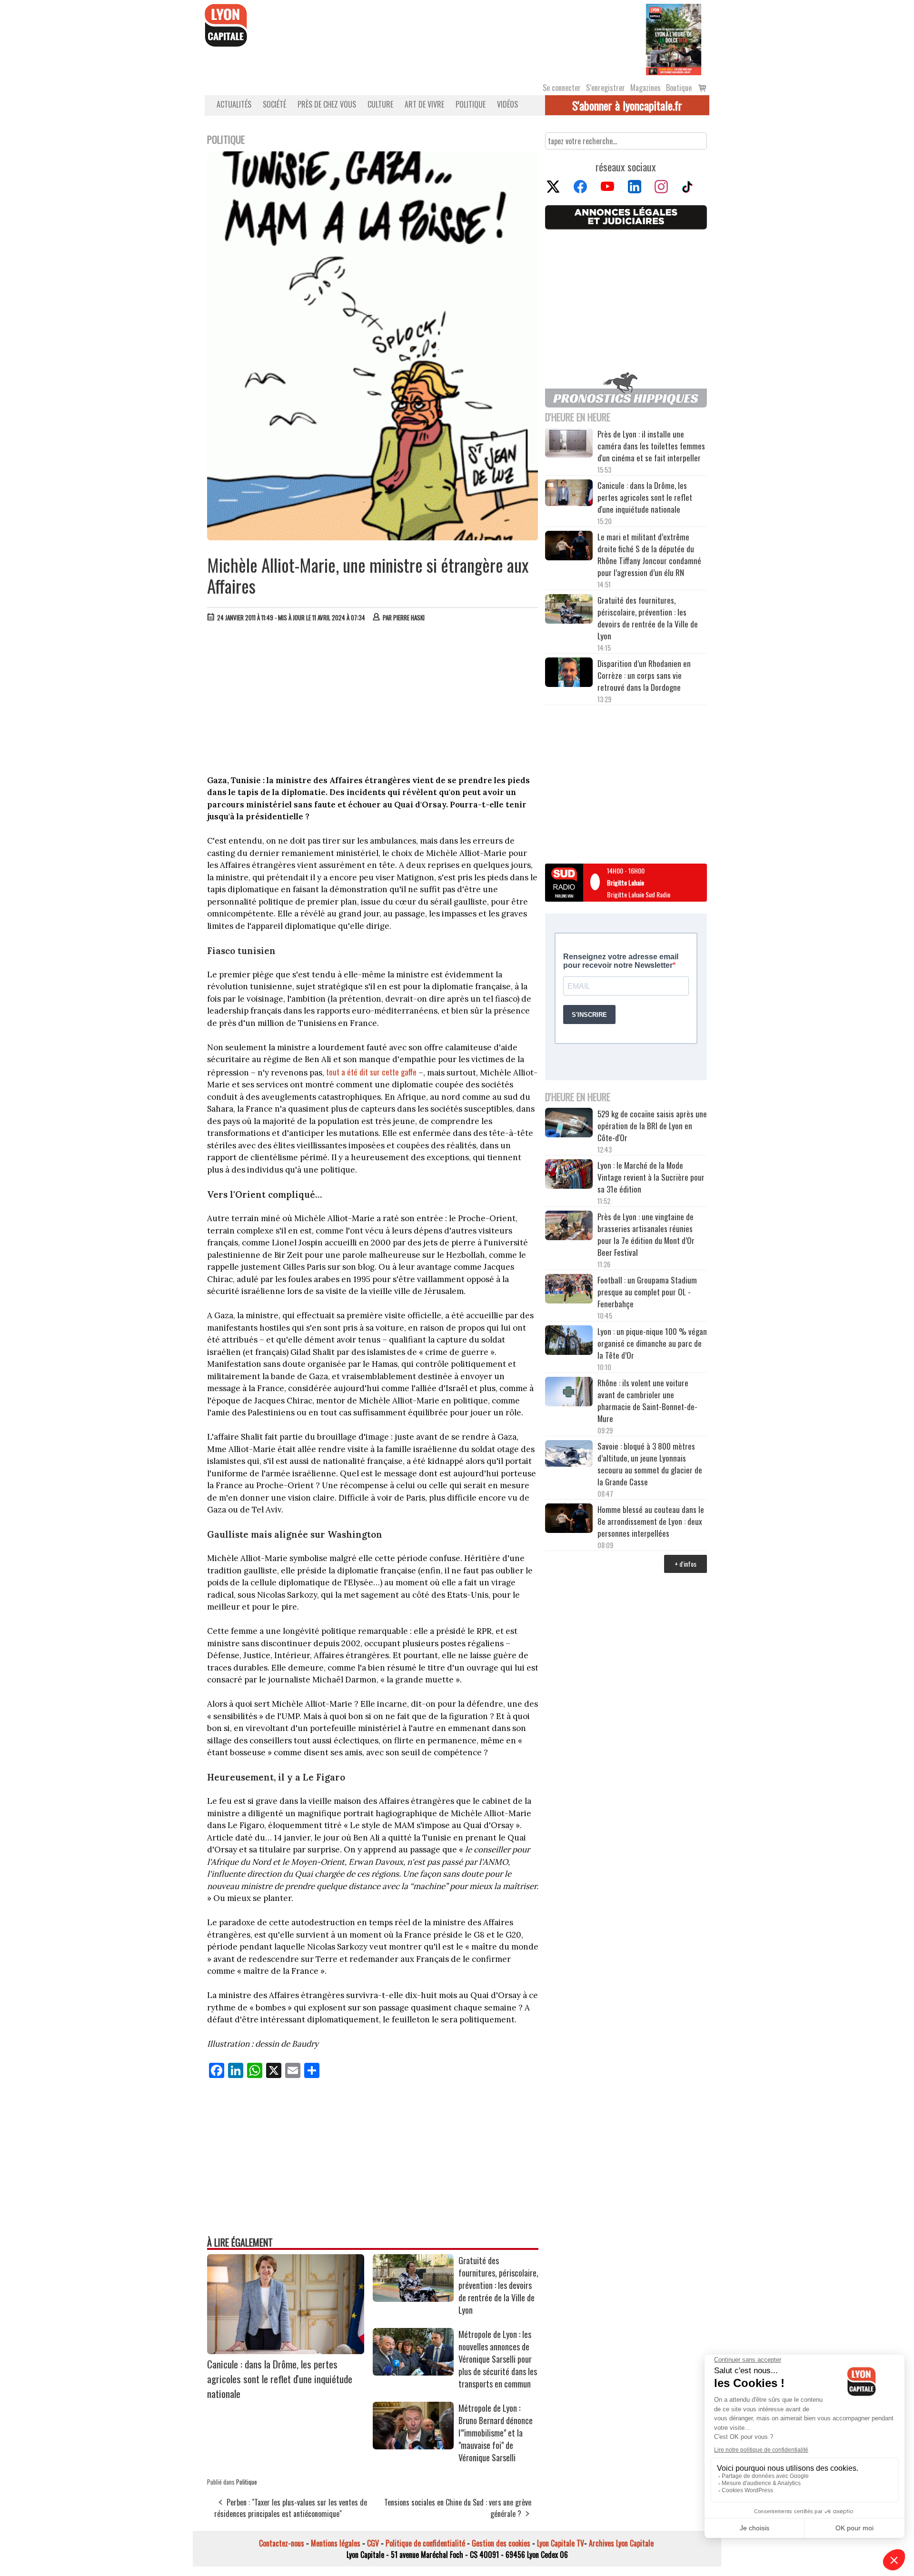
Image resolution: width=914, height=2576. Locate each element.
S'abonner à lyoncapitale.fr (627, 105)
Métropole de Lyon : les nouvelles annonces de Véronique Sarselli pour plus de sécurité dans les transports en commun (498, 2359)
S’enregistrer (606, 88)
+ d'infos (685, 1564)
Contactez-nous (282, 2543)
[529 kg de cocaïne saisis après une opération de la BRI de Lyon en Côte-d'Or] (569, 1124)
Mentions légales (336, 2543)
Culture (380, 104)
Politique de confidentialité (425, 2543)
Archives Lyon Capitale (621, 2543)
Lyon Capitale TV (561, 2543)
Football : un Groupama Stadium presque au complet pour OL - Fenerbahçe (647, 1292)
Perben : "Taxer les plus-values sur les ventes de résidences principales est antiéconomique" (291, 2508)
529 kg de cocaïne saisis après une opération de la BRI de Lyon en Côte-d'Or (652, 1126)
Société (274, 104)
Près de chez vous (327, 104)
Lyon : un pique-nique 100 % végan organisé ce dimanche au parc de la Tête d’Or (652, 1343)
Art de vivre (424, 104)
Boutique (679, 88)
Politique (471, 104)
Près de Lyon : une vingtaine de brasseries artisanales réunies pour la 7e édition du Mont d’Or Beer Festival (646, 1234)
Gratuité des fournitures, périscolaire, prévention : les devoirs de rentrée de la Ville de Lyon (498, 2285)
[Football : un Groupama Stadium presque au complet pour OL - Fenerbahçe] (569, 1290)
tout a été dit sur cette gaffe (371, 1072)
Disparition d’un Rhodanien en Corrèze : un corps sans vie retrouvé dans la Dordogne (644, 675)
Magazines (646, 88)
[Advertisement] (373, 701)
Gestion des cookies (501, 2543)
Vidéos (507, 104)
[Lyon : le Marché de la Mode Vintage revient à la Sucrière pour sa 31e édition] (569, 1175)
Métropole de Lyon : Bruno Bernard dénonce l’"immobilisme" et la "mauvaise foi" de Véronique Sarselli (496, 2433)
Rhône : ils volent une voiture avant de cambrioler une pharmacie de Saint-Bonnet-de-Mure (647, 1401)
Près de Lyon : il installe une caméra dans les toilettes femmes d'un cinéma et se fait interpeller (651, 446)
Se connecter (562, 88)
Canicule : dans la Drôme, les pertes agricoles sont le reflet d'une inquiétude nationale (280, 2379)
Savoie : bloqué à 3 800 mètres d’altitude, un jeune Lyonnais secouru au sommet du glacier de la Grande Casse (650, 1464)
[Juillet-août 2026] (674, 39)
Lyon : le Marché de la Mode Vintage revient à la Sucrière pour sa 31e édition (651, 1177)
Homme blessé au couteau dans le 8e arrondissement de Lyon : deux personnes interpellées (651, 1521)
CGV (373, 2543)
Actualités (234, 104)
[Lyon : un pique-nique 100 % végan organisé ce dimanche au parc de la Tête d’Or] (569, 1342)
